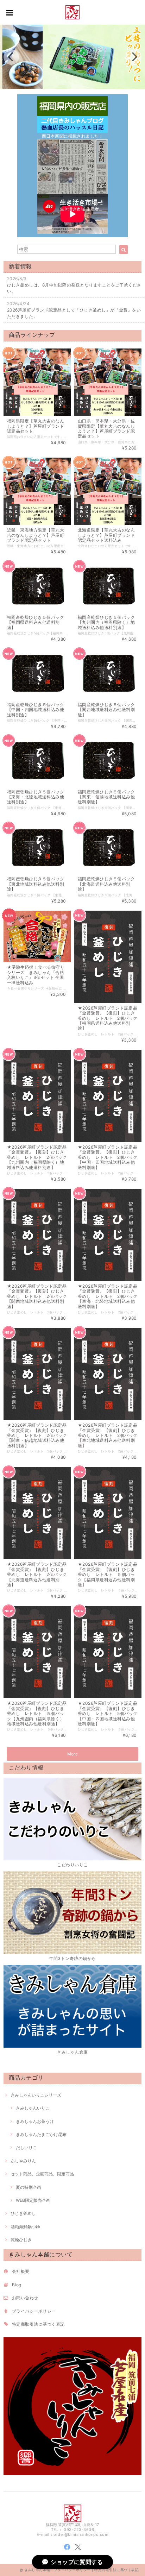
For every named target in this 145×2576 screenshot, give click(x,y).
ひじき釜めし (23, 2213)
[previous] (11, 57)
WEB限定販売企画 (33, 2200)
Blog (17, 2285)
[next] (134, 57)
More (73, 1754)
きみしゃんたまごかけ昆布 (41, 2134)
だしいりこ (26, 2147)
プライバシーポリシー (34, 2311)
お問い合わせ (25, 2298)
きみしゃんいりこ (33, 2108)
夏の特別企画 (29, 2187)
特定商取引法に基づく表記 (38, 2324)
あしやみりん (23, 2161)
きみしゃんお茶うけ (35, 2121)
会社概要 (21, 2271)
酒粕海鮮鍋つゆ (25, 2227)
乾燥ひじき (21, 2240)
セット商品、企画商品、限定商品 (42, 2174)
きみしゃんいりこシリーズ (36, 2095)
